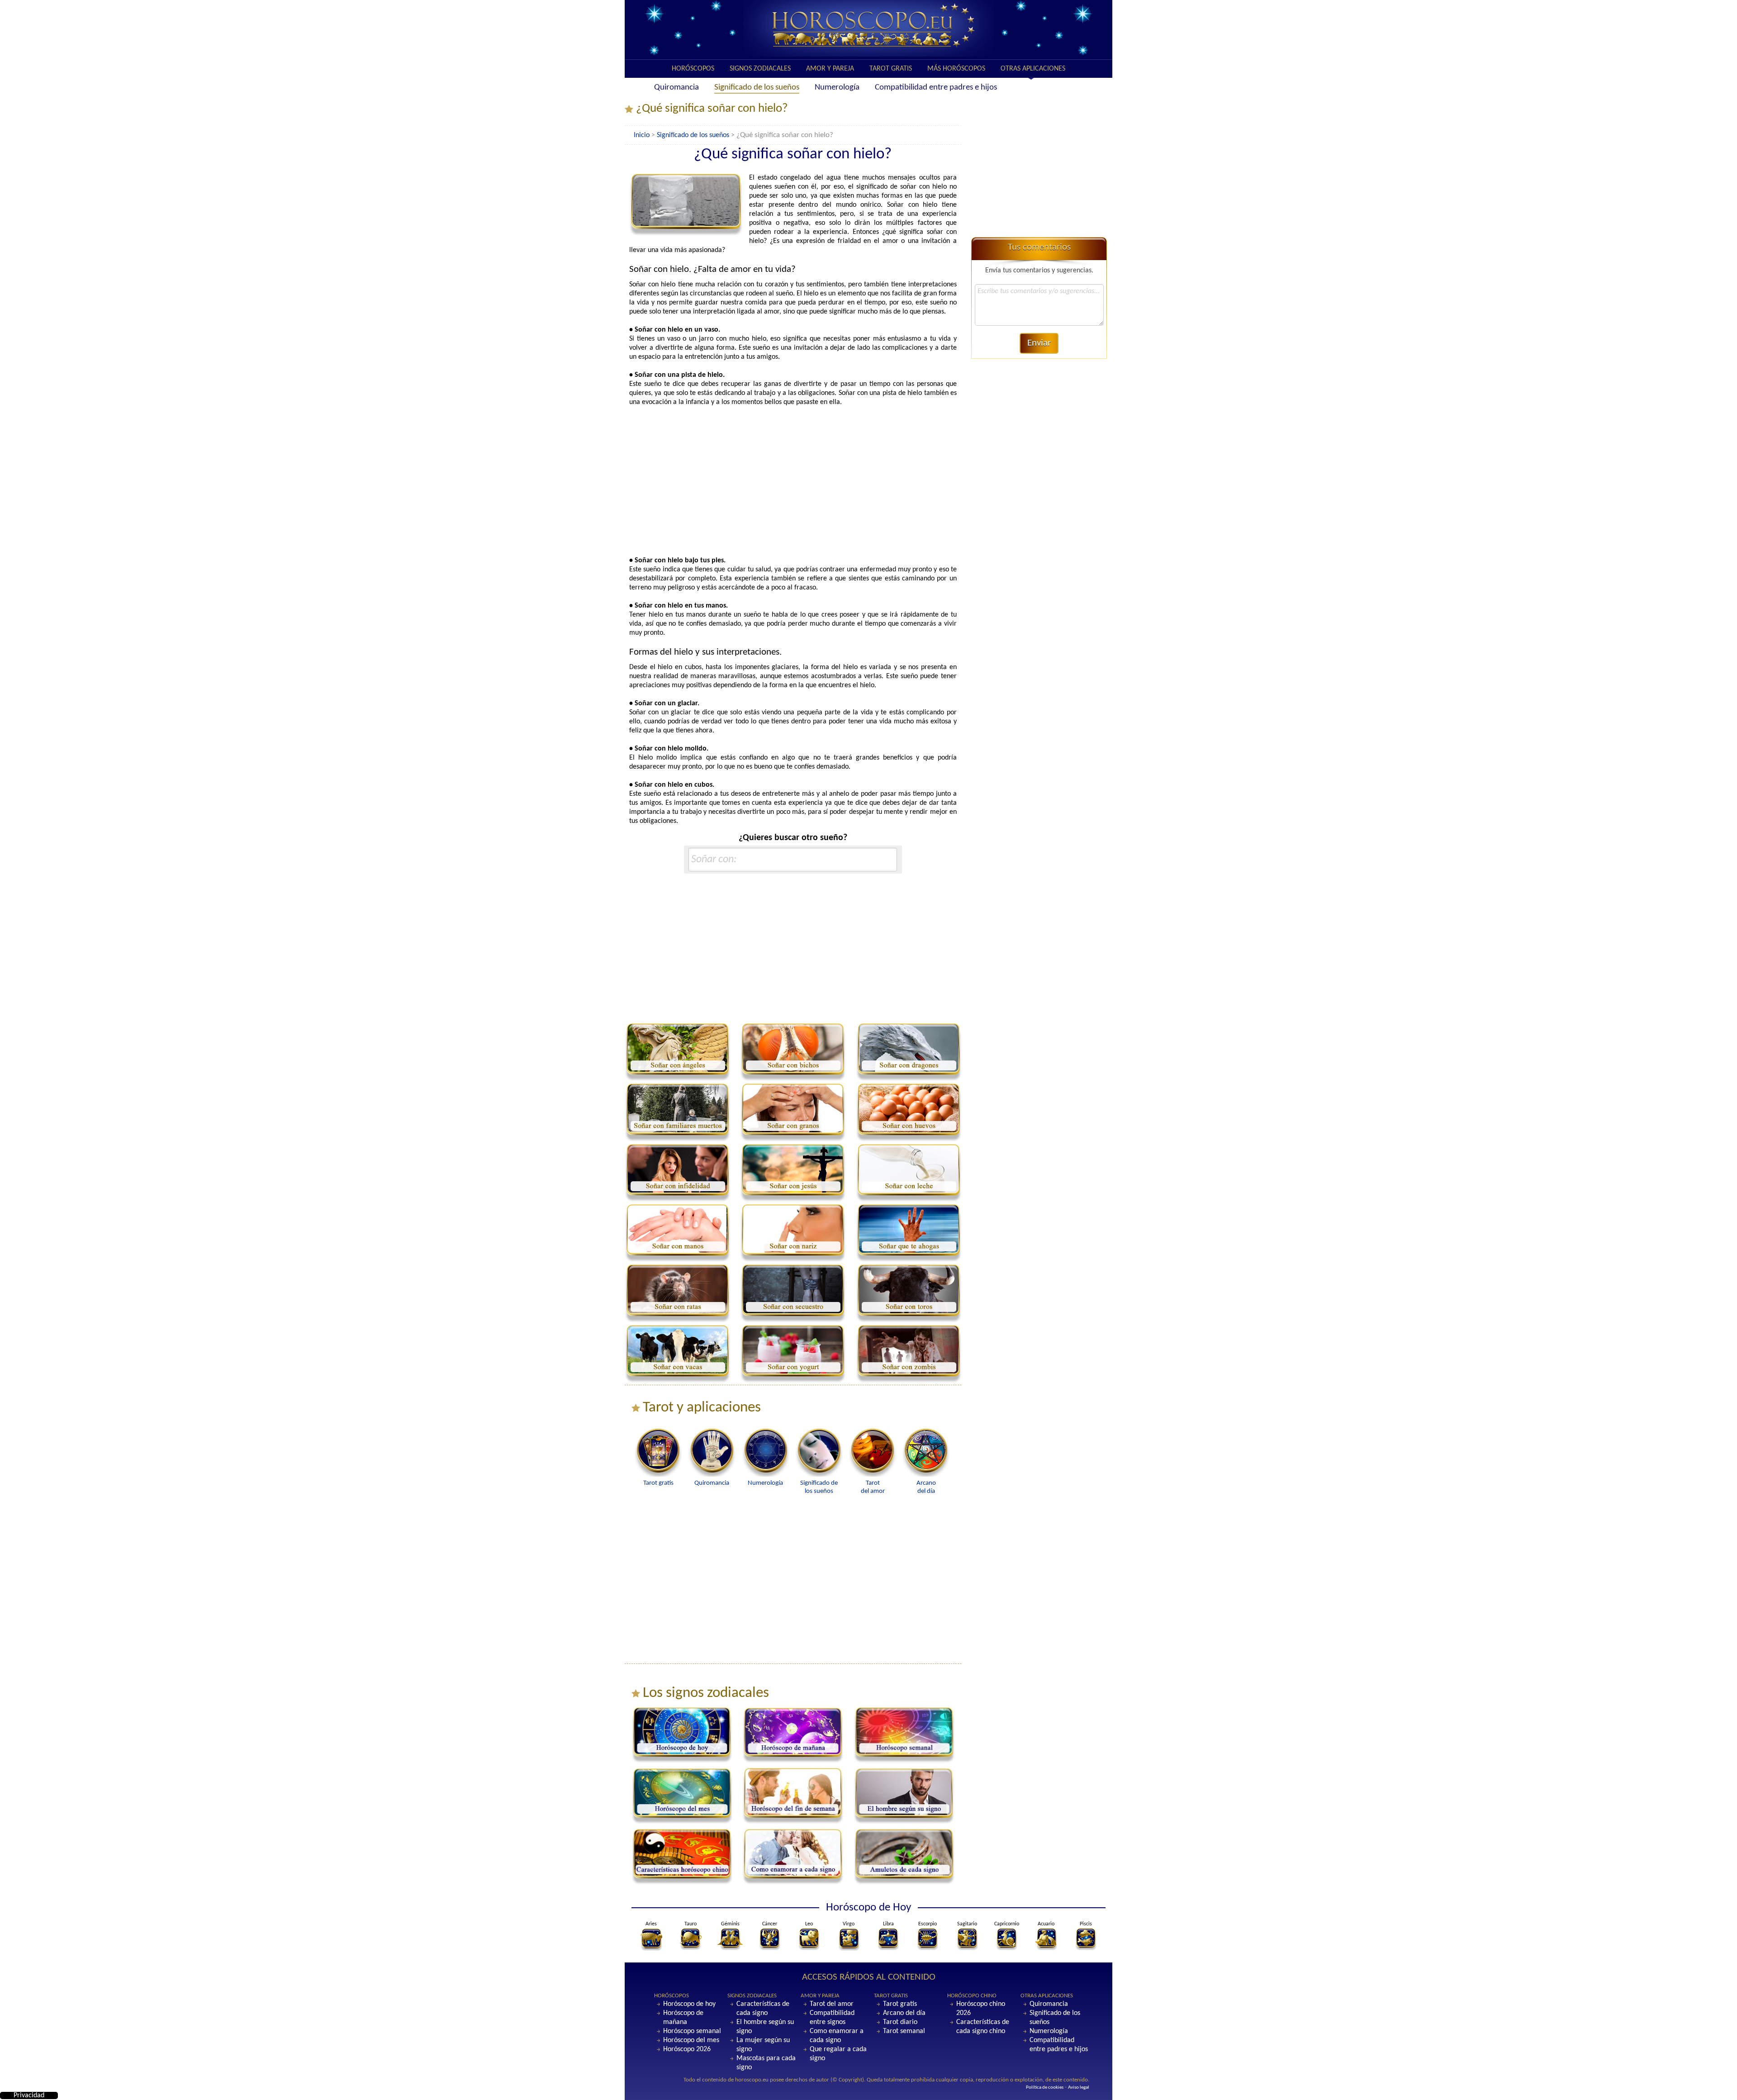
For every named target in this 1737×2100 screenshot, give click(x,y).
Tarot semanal (904, 2031)
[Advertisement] (793, 481)
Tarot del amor (832, 2004)
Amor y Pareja (830, 69)
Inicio (642, 135)
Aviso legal (1079, 2088)
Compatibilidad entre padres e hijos (936, 88)
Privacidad (29, 2095)
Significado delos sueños (819, 1487)
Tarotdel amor (873, 1487)
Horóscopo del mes (691, 2040)
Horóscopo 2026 (687, 2049)
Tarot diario (900, 2022)
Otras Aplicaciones (1033, 69)
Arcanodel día (926, 1487)
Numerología (837, 88)
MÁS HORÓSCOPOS (956, 69)
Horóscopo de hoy (689, 2004)
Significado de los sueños (757, 88)
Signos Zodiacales (760, 69)
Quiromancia (676, 88)
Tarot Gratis (891, 69)
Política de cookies (1045, 2088)
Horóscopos (693, 69)
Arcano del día (904, 2013)
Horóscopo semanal (692, 2031)
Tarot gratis (900, 2004)
